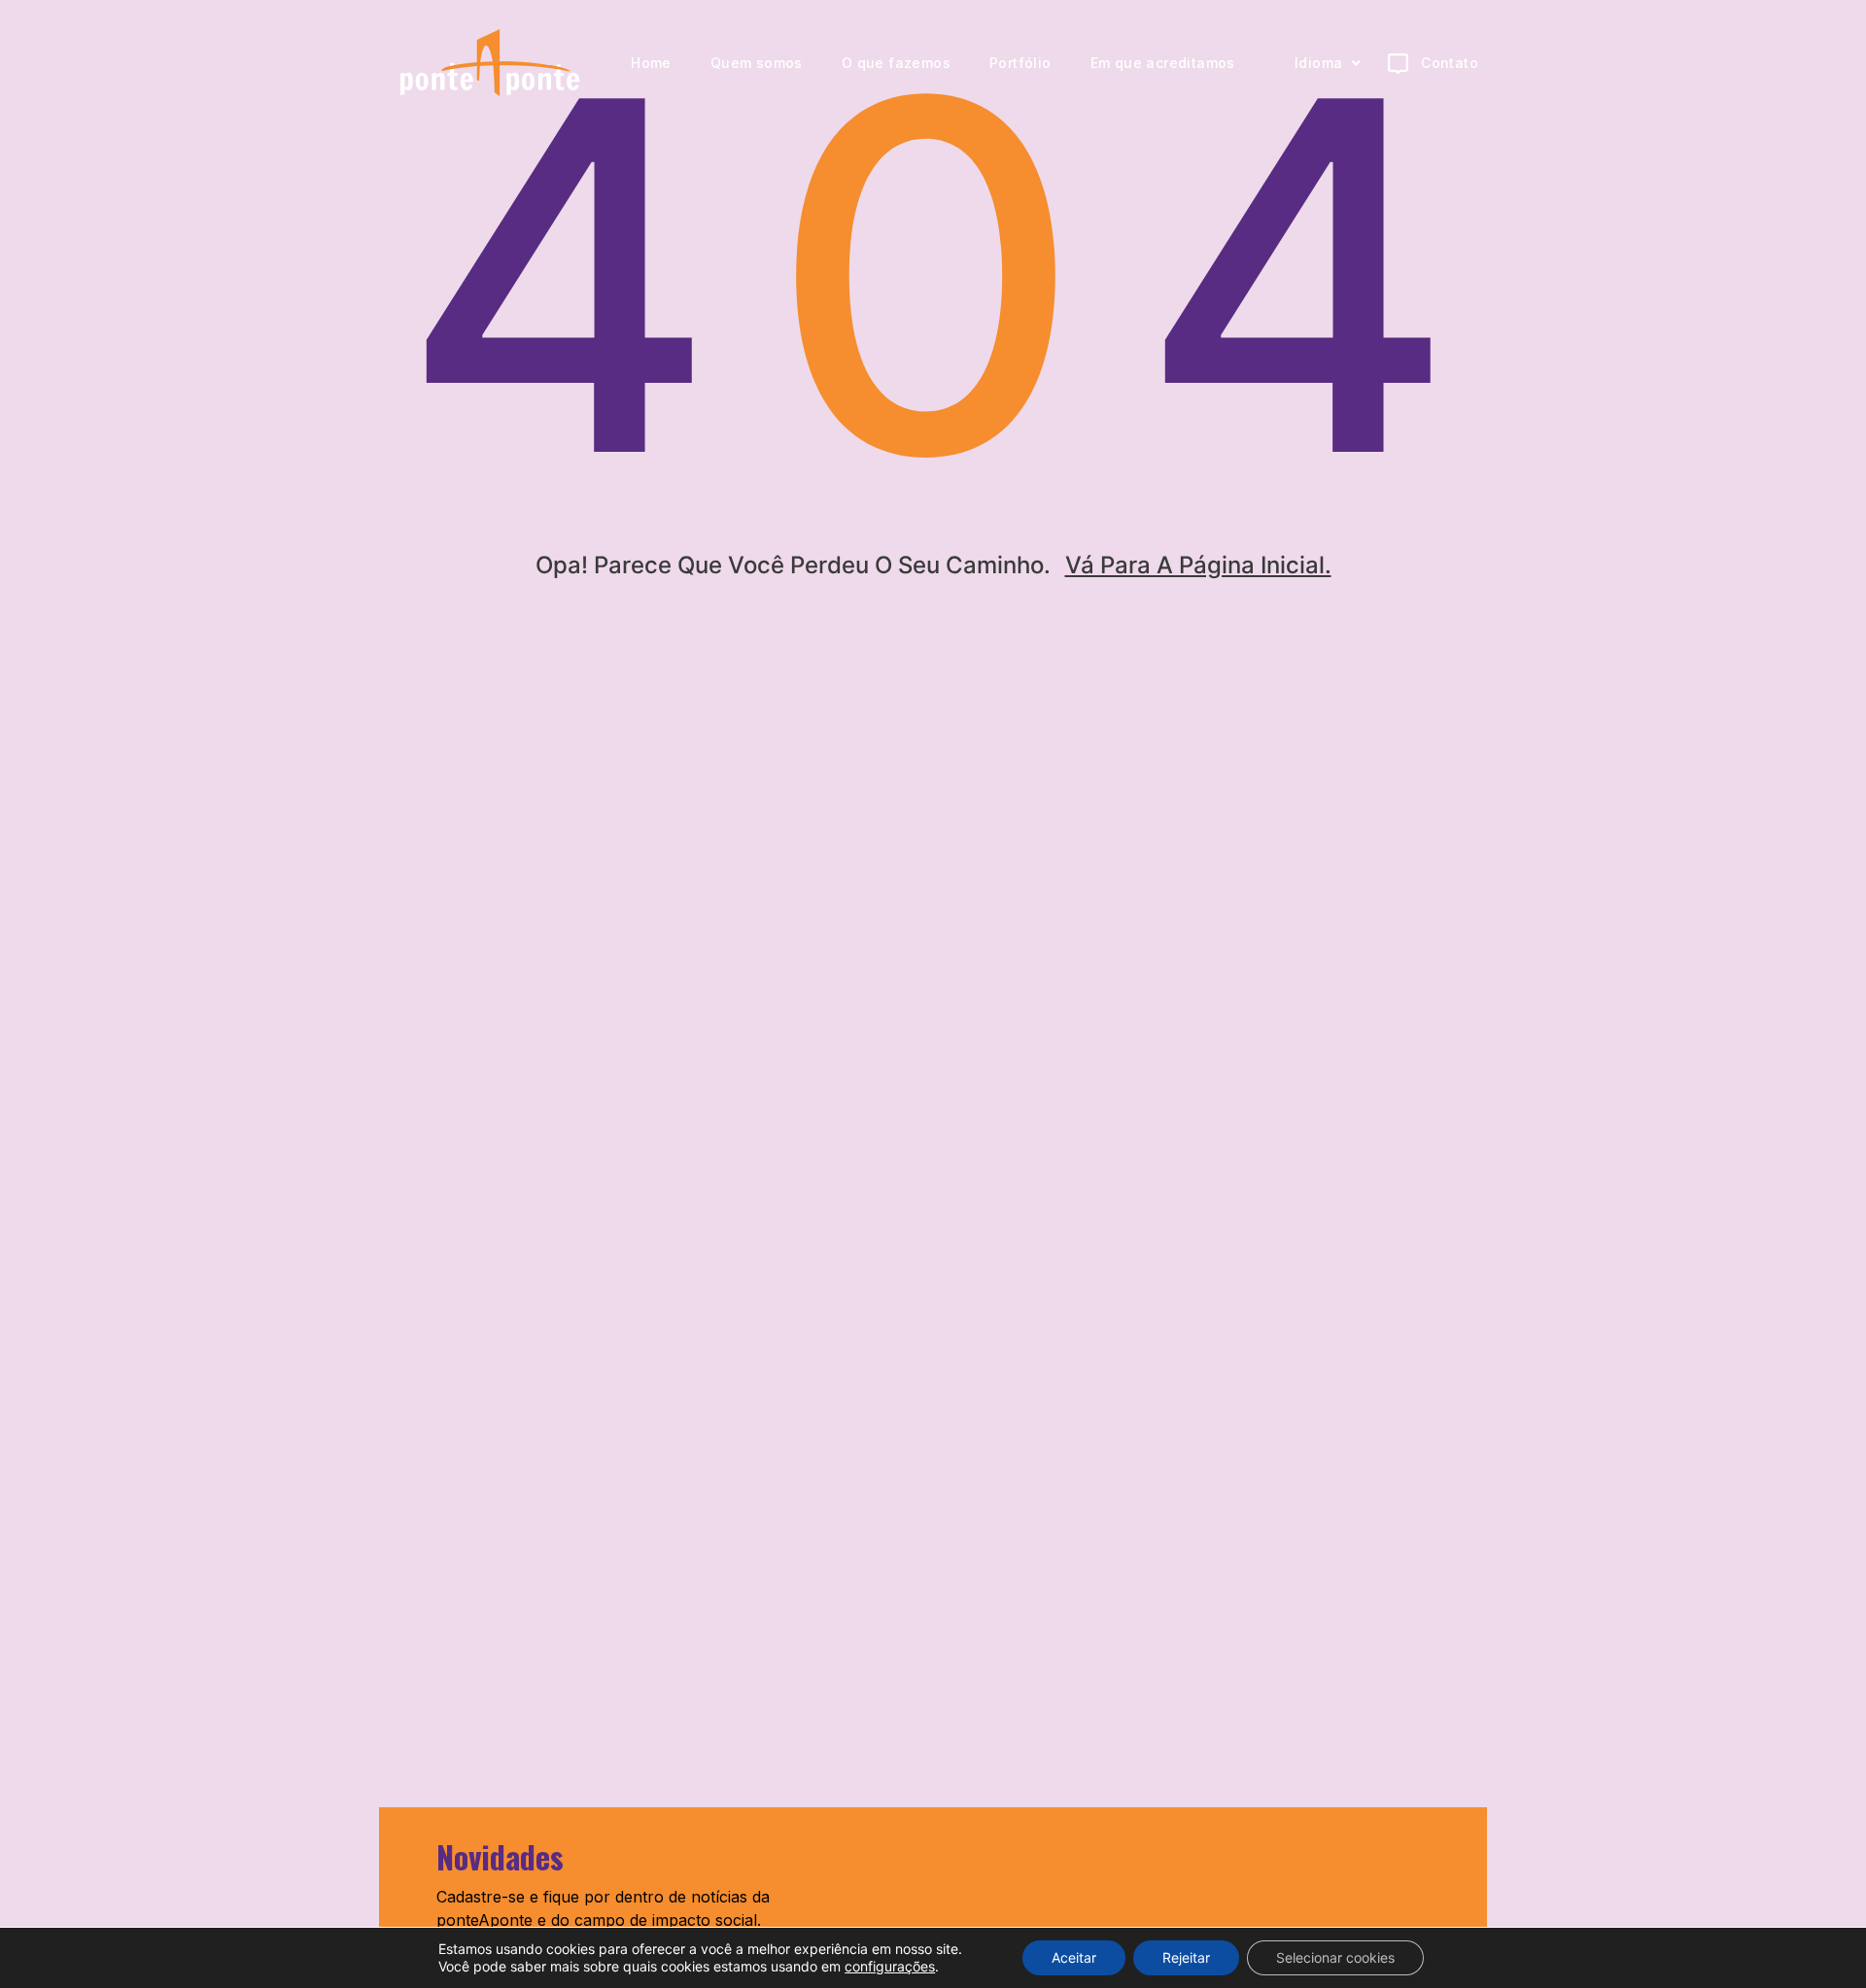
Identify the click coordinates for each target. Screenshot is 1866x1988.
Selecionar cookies (1335, 1957)
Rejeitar (1186, 1957)
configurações (890, 1966)
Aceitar (1074, 1957)
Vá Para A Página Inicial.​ (1198, 565)
